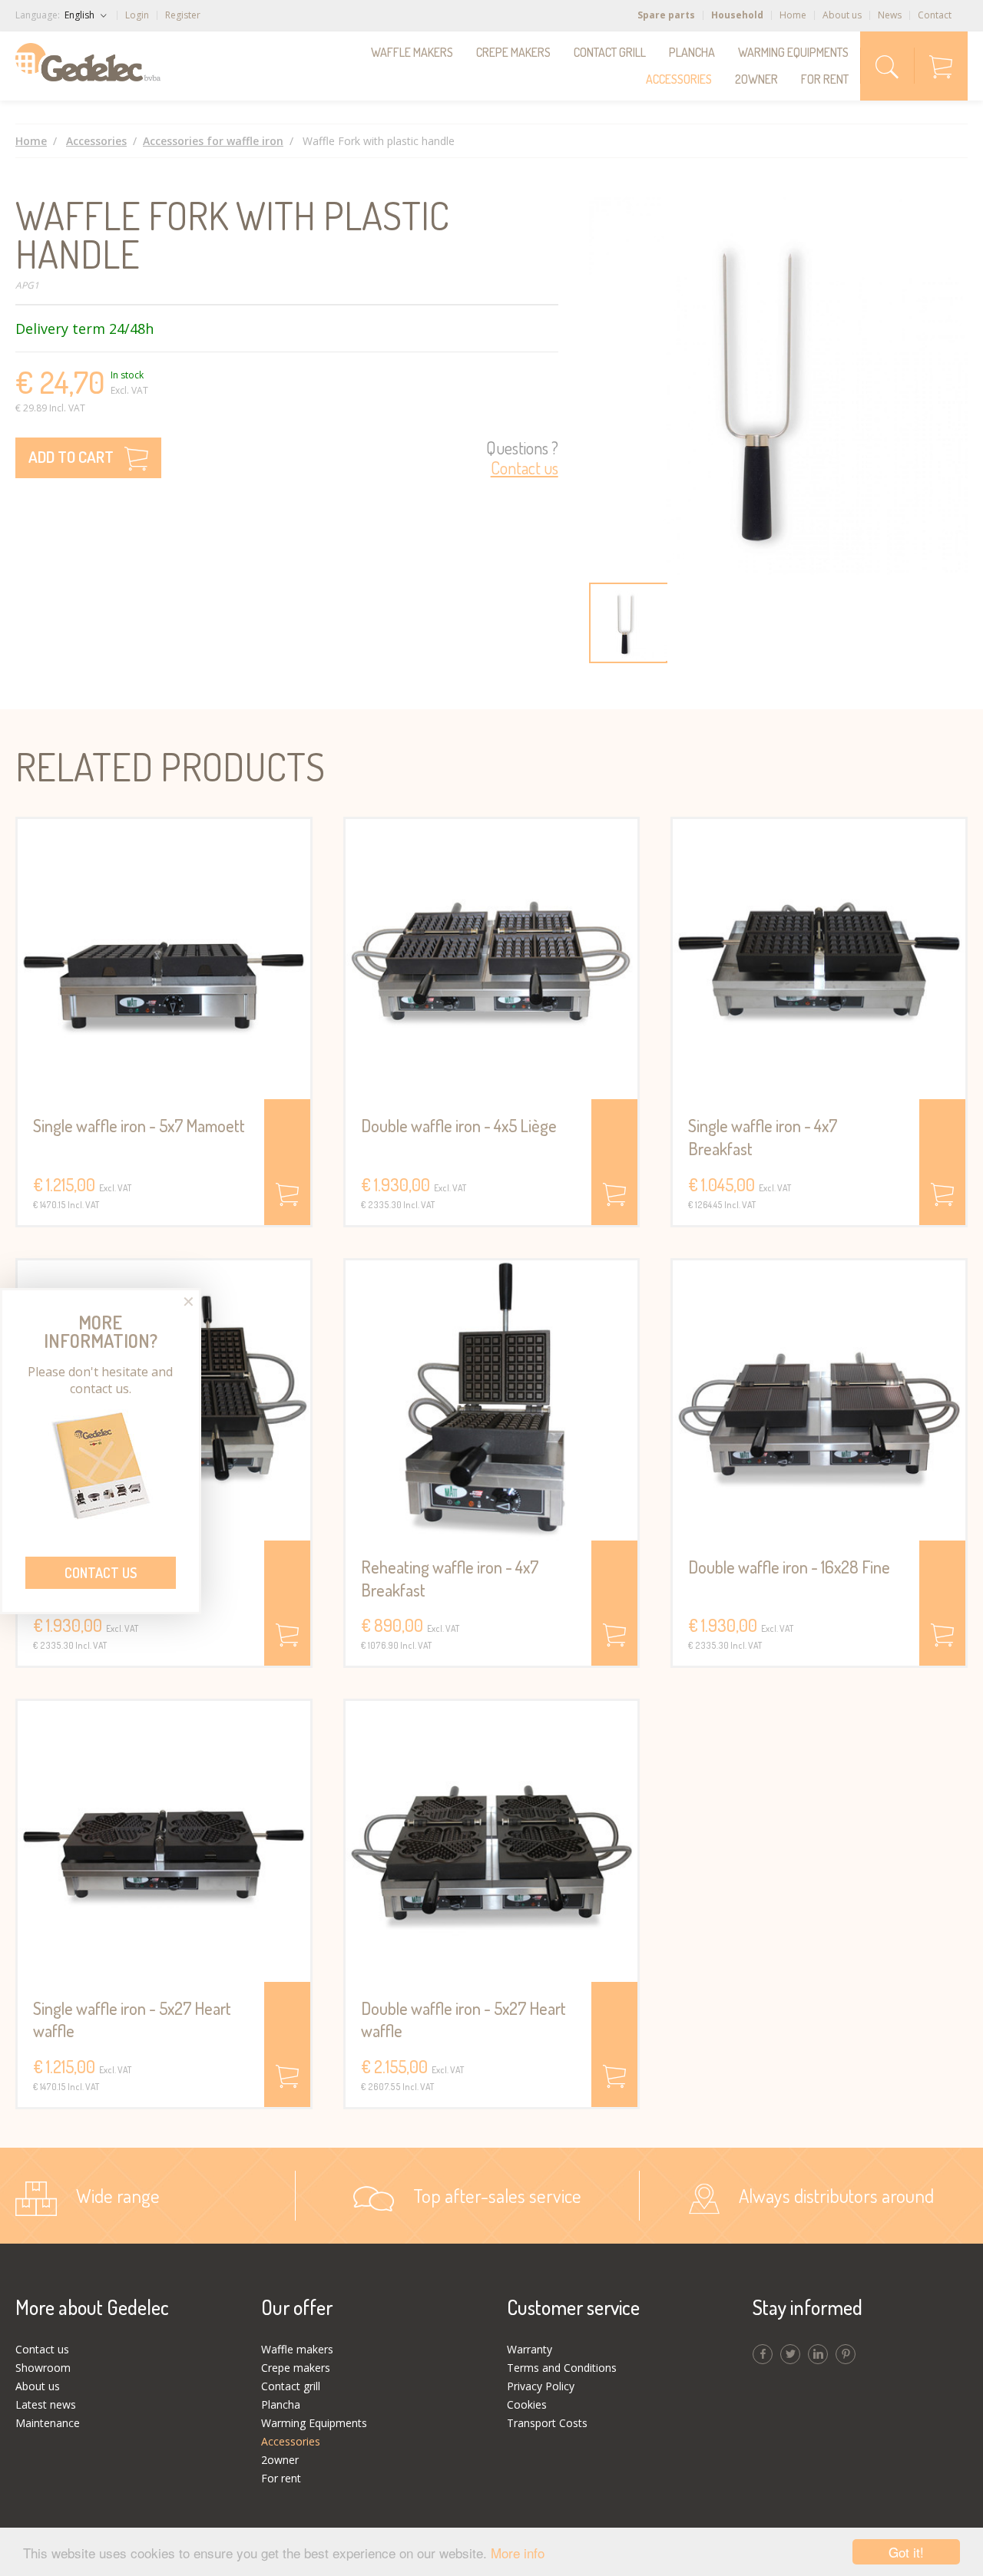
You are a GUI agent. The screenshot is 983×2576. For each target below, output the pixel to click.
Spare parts (666, 15)
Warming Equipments (793, 52)
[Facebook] (763, 2354)
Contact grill (610, 52)
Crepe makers (513, 52)
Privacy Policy (541, 2386)
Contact (935, 15)
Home (793, 15)
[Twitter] (790, 2354)
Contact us (101, 1573)
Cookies (527, 2404)
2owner (756, 79)
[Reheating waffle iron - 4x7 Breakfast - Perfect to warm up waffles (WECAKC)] (492, 1400)
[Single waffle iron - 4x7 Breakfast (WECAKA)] (819, 959)
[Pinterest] (846, 2354)
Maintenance (48, 2423)
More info (518, 2553)
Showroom (43, 2368)
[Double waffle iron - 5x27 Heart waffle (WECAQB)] (492, 1841)
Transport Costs (547, 2423)
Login (137, 15)
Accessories (679, 79)
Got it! (906, 2552)
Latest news (46, 2404)
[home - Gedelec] (88, 62)
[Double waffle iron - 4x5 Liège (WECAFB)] (492, 959)
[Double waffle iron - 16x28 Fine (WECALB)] (819, 1400)
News (890, 15)
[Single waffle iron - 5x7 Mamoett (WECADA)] (164, 959)
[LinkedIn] (818, 2354)
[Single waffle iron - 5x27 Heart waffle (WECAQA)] (164, 1841)
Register (183, 15)
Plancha (692, 52)
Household (737, 15)
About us (842, 15)
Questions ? (522, 458)
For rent (825, 79)
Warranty (530, 2349)
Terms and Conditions (562, 2368)
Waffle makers (412, 52)
